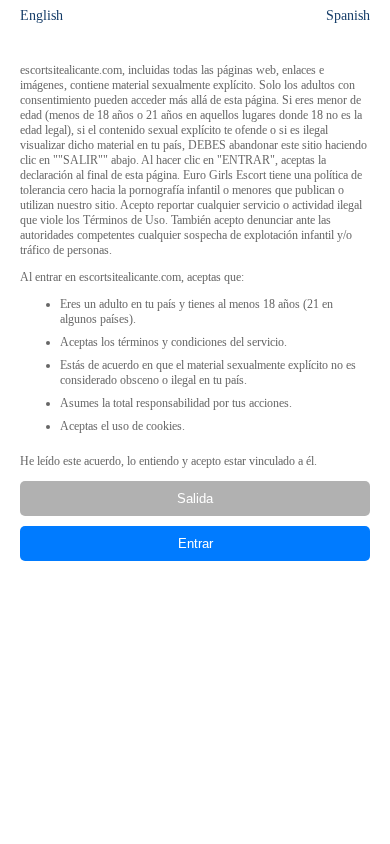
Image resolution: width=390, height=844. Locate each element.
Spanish (348, 15)
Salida (195, 498)
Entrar (195, 543)
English (41, 15)
